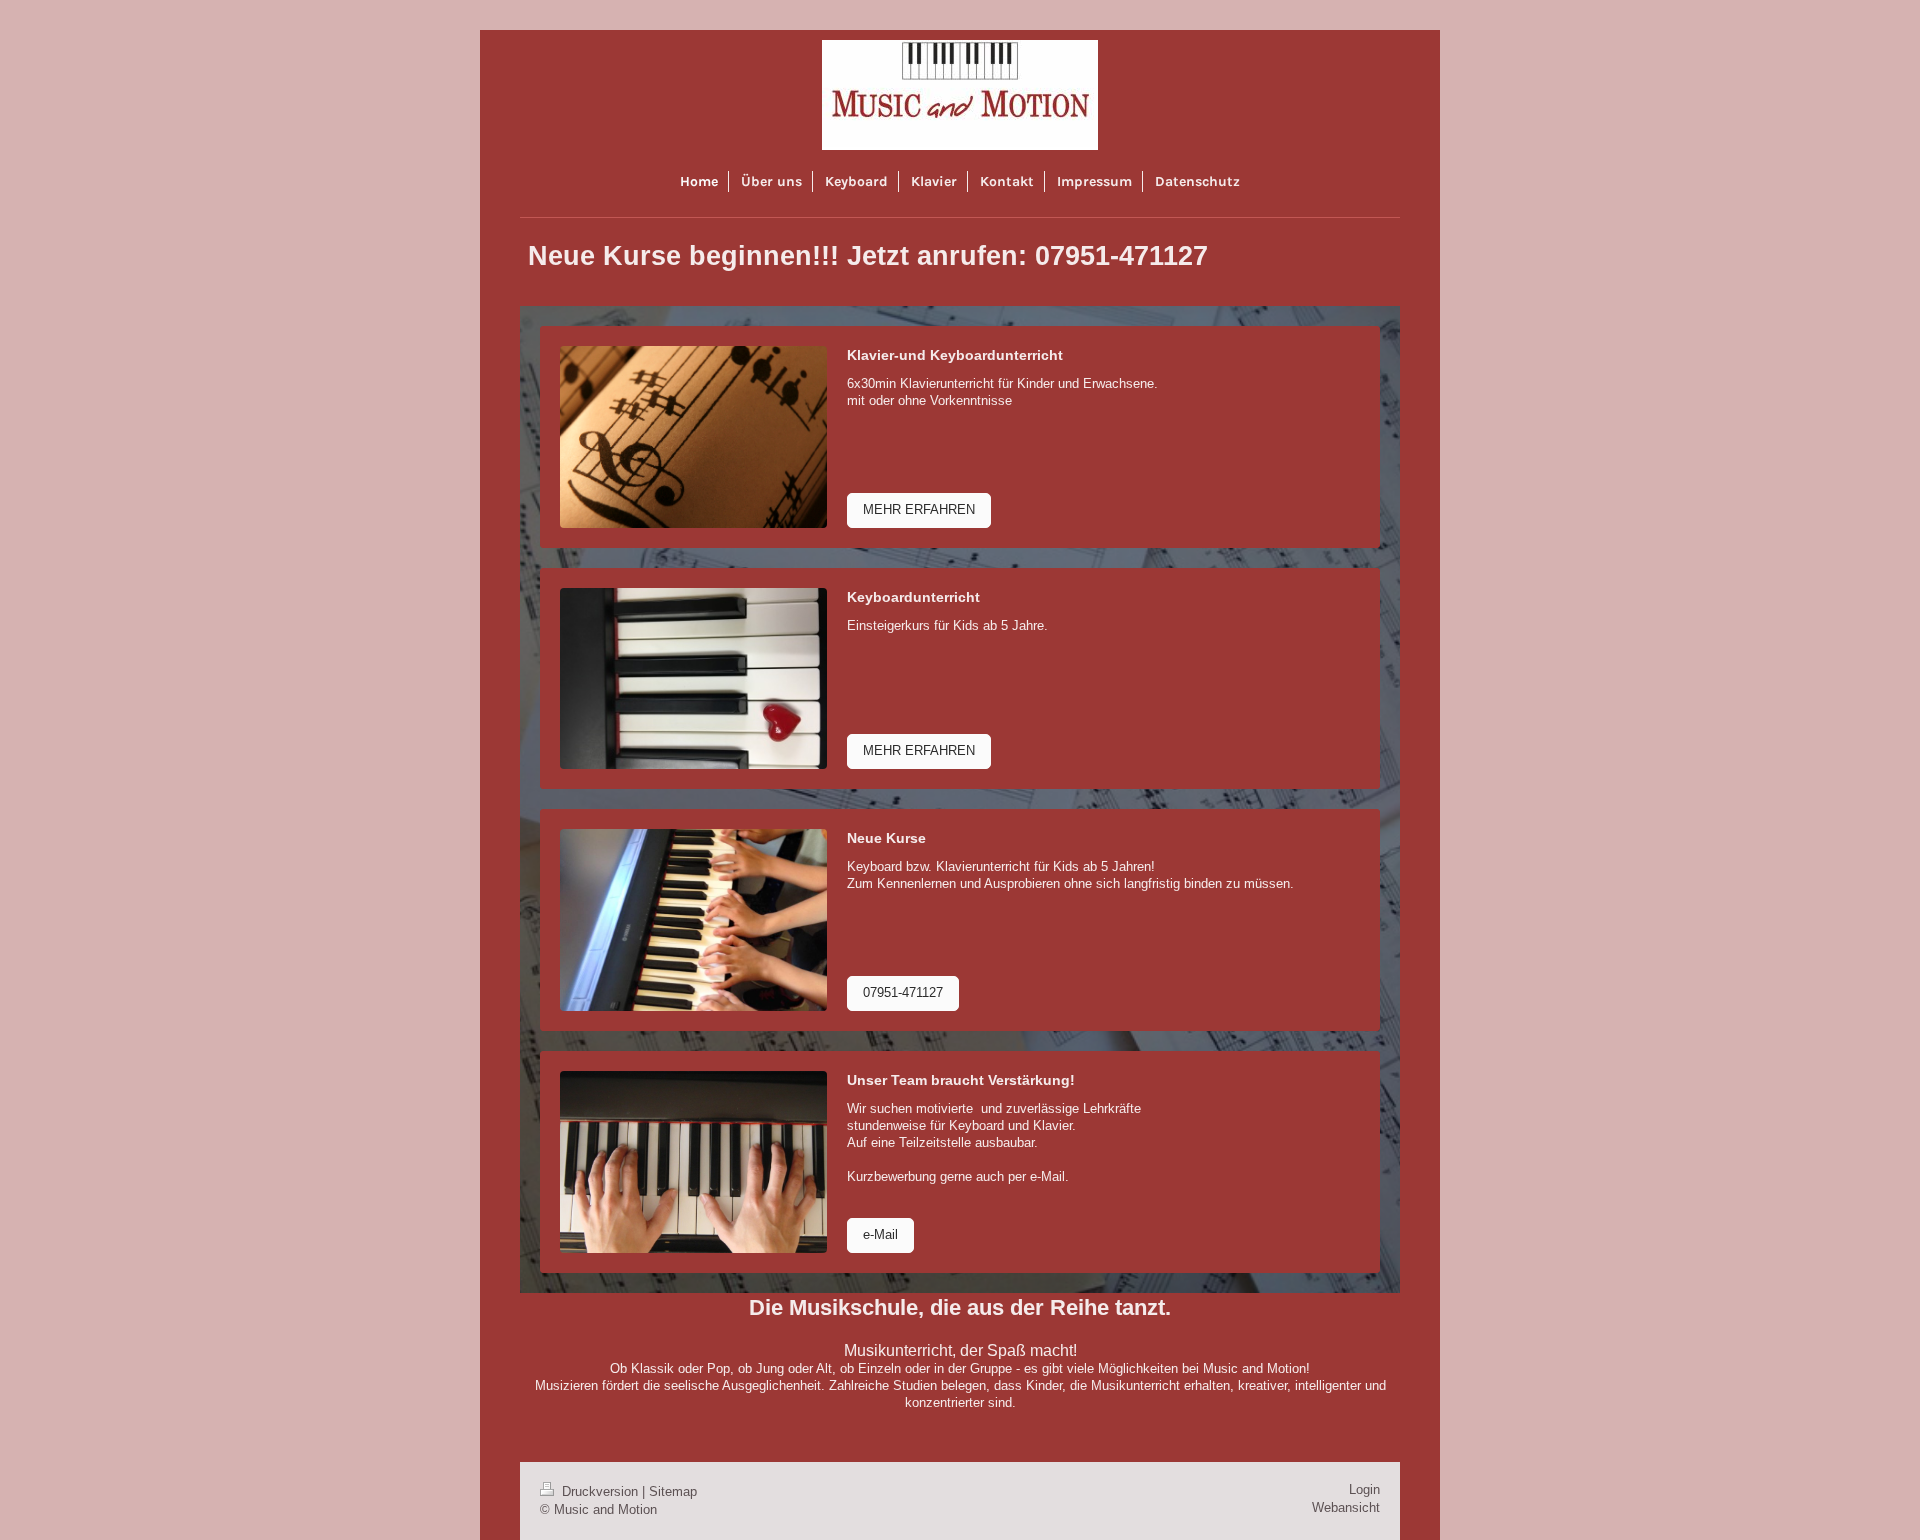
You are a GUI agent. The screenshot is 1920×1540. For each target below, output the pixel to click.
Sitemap (673, 1492)
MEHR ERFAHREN (919, 510)
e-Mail (880, 1235)
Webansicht (1346, 1508)
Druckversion (600, 1492)
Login (1364, 1490)
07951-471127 (903, 993)
